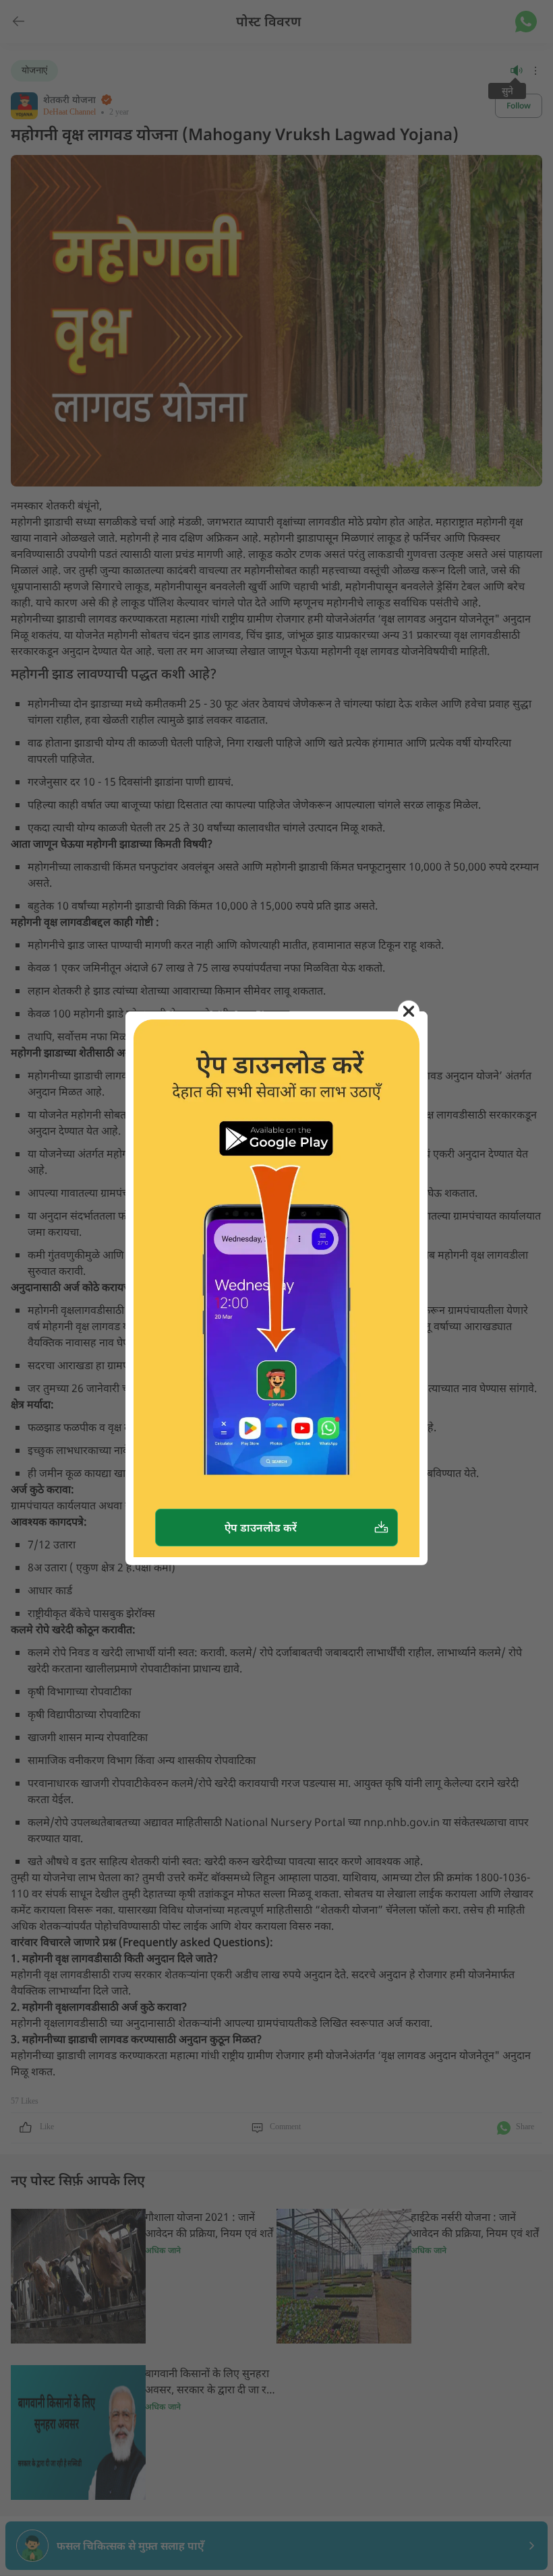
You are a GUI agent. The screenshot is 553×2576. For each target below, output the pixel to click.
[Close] (409, 1011)
